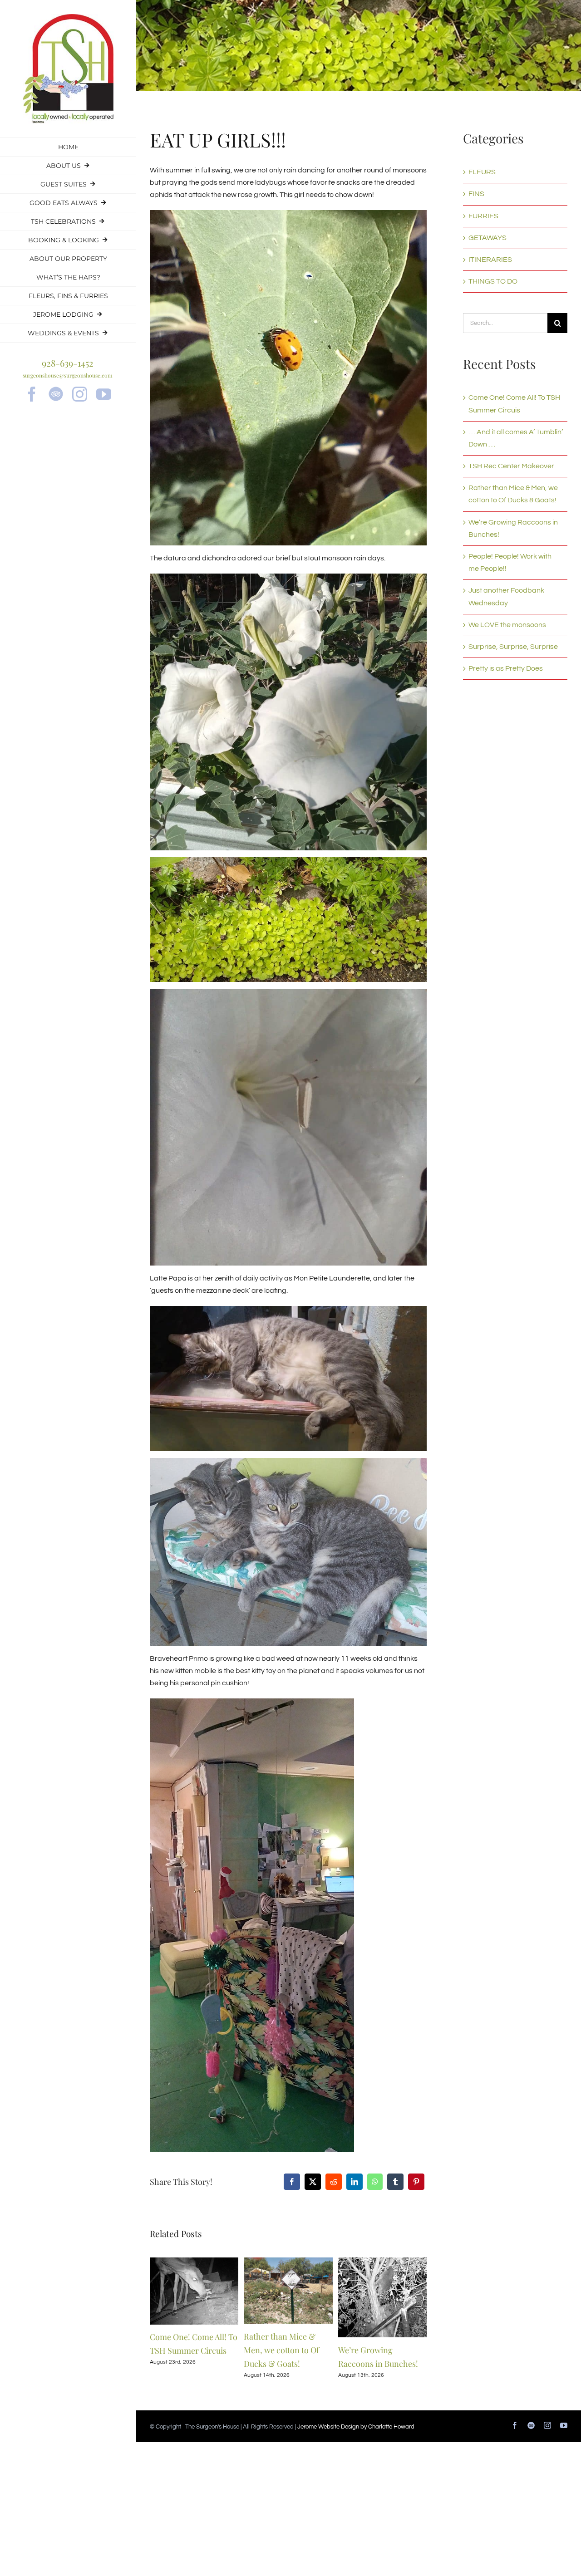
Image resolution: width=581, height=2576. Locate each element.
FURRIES (483, 216)
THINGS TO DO (493, 281)
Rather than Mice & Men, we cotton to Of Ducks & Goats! (281, 2350)
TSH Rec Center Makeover (511, 466)
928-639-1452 (68, 363)
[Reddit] (334, 2182)
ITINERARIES (490, 260)
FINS (476, 194)
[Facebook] (292, 2182)
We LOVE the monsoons (507, 625)
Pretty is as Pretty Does (506, 668)
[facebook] (32, 394)
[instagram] (80, 394)
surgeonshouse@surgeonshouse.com (68, 375)
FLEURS (482, 172)
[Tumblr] (395, 2182)
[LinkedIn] (355, 2182)
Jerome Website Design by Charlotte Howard (356, 2427)
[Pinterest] (416, 2182)
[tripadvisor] (56, 394)
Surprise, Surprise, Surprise (513, 647)
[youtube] (104, 394)
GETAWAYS (487, 238)
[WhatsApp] (375, 2182)
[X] (313, 2182)
